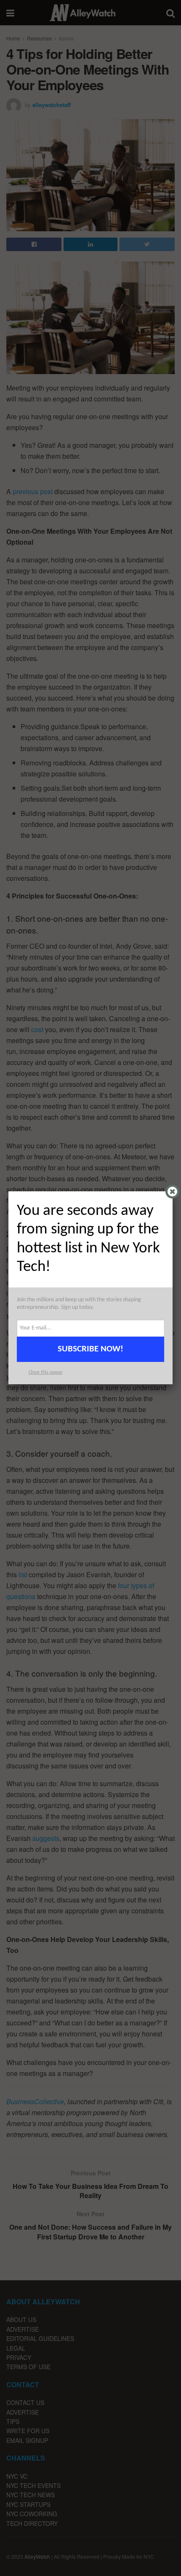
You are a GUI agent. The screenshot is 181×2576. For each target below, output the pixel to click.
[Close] (172, 1192)
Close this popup (45, 1372)
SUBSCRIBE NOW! (90, 1349)
